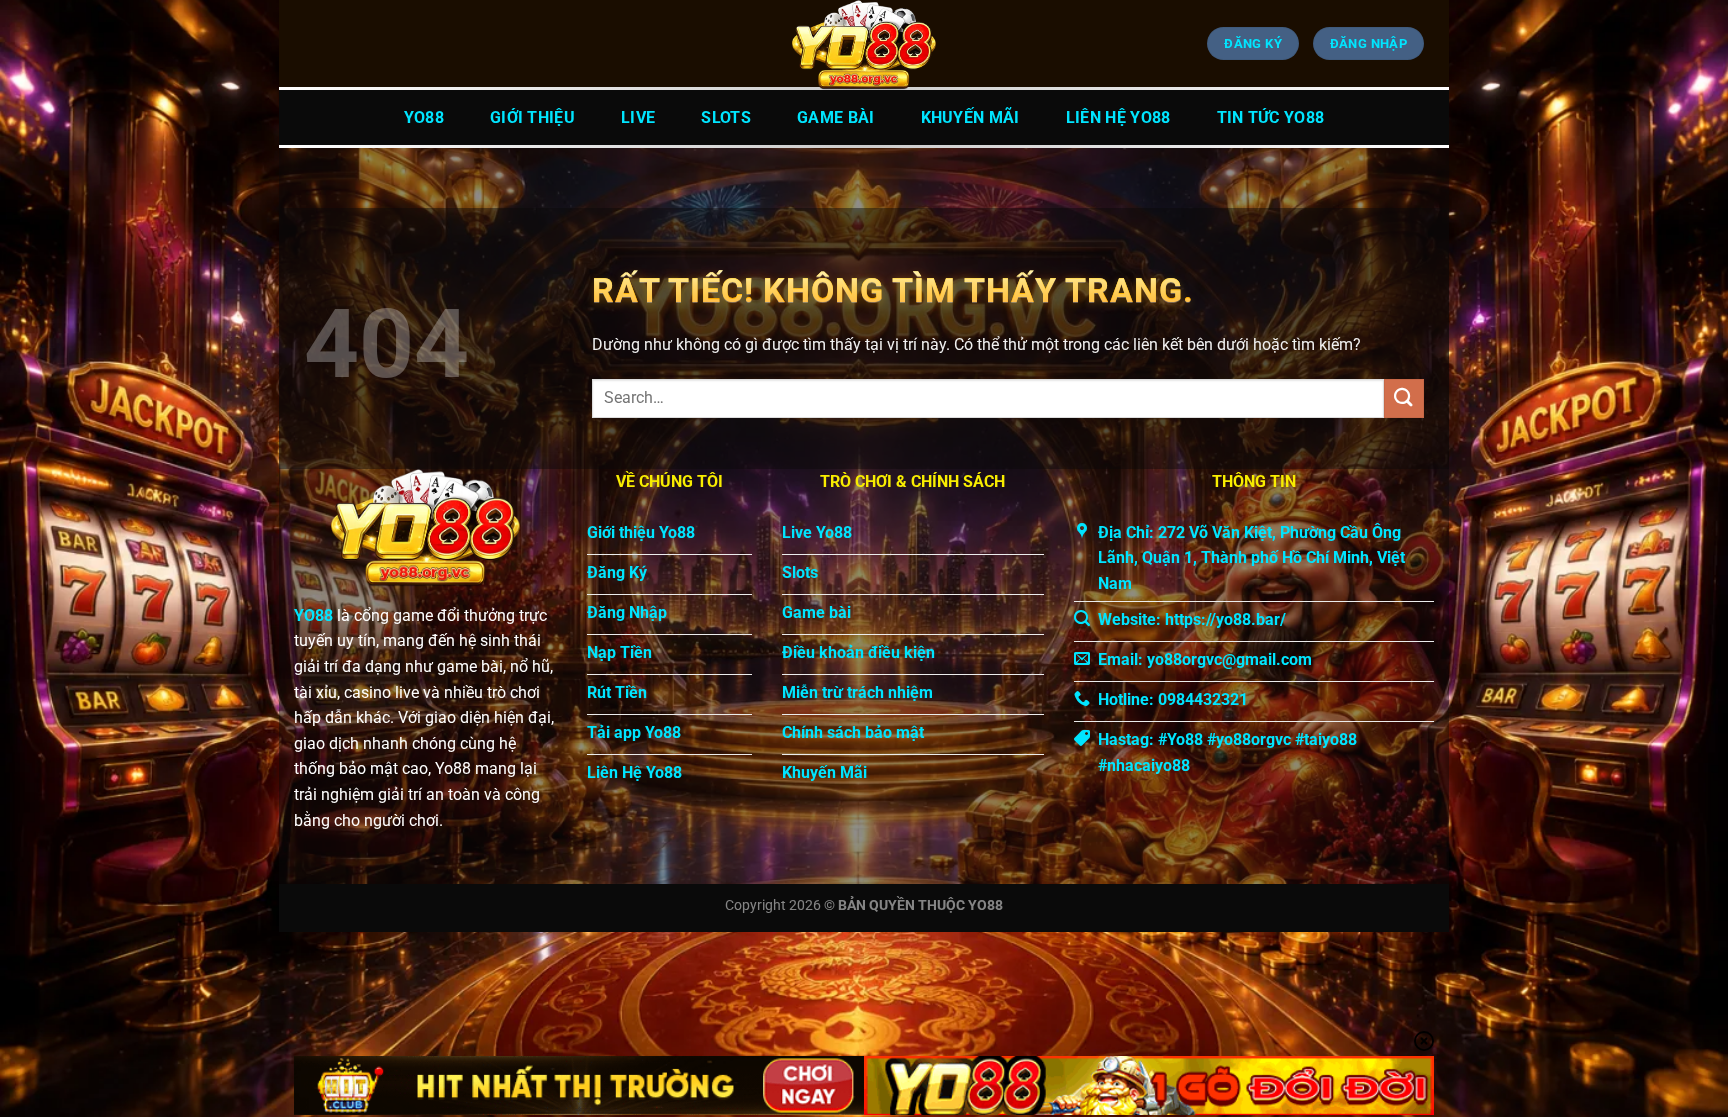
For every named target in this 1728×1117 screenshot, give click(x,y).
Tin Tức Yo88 (1271, 117)
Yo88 (424, 117)
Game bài (836, 117)
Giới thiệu (532, 117)
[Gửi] (1404, 398)
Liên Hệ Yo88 (1118, 117)
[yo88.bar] (864, 45)
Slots (726, 117)
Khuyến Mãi (970, 117)
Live (638, 117)
